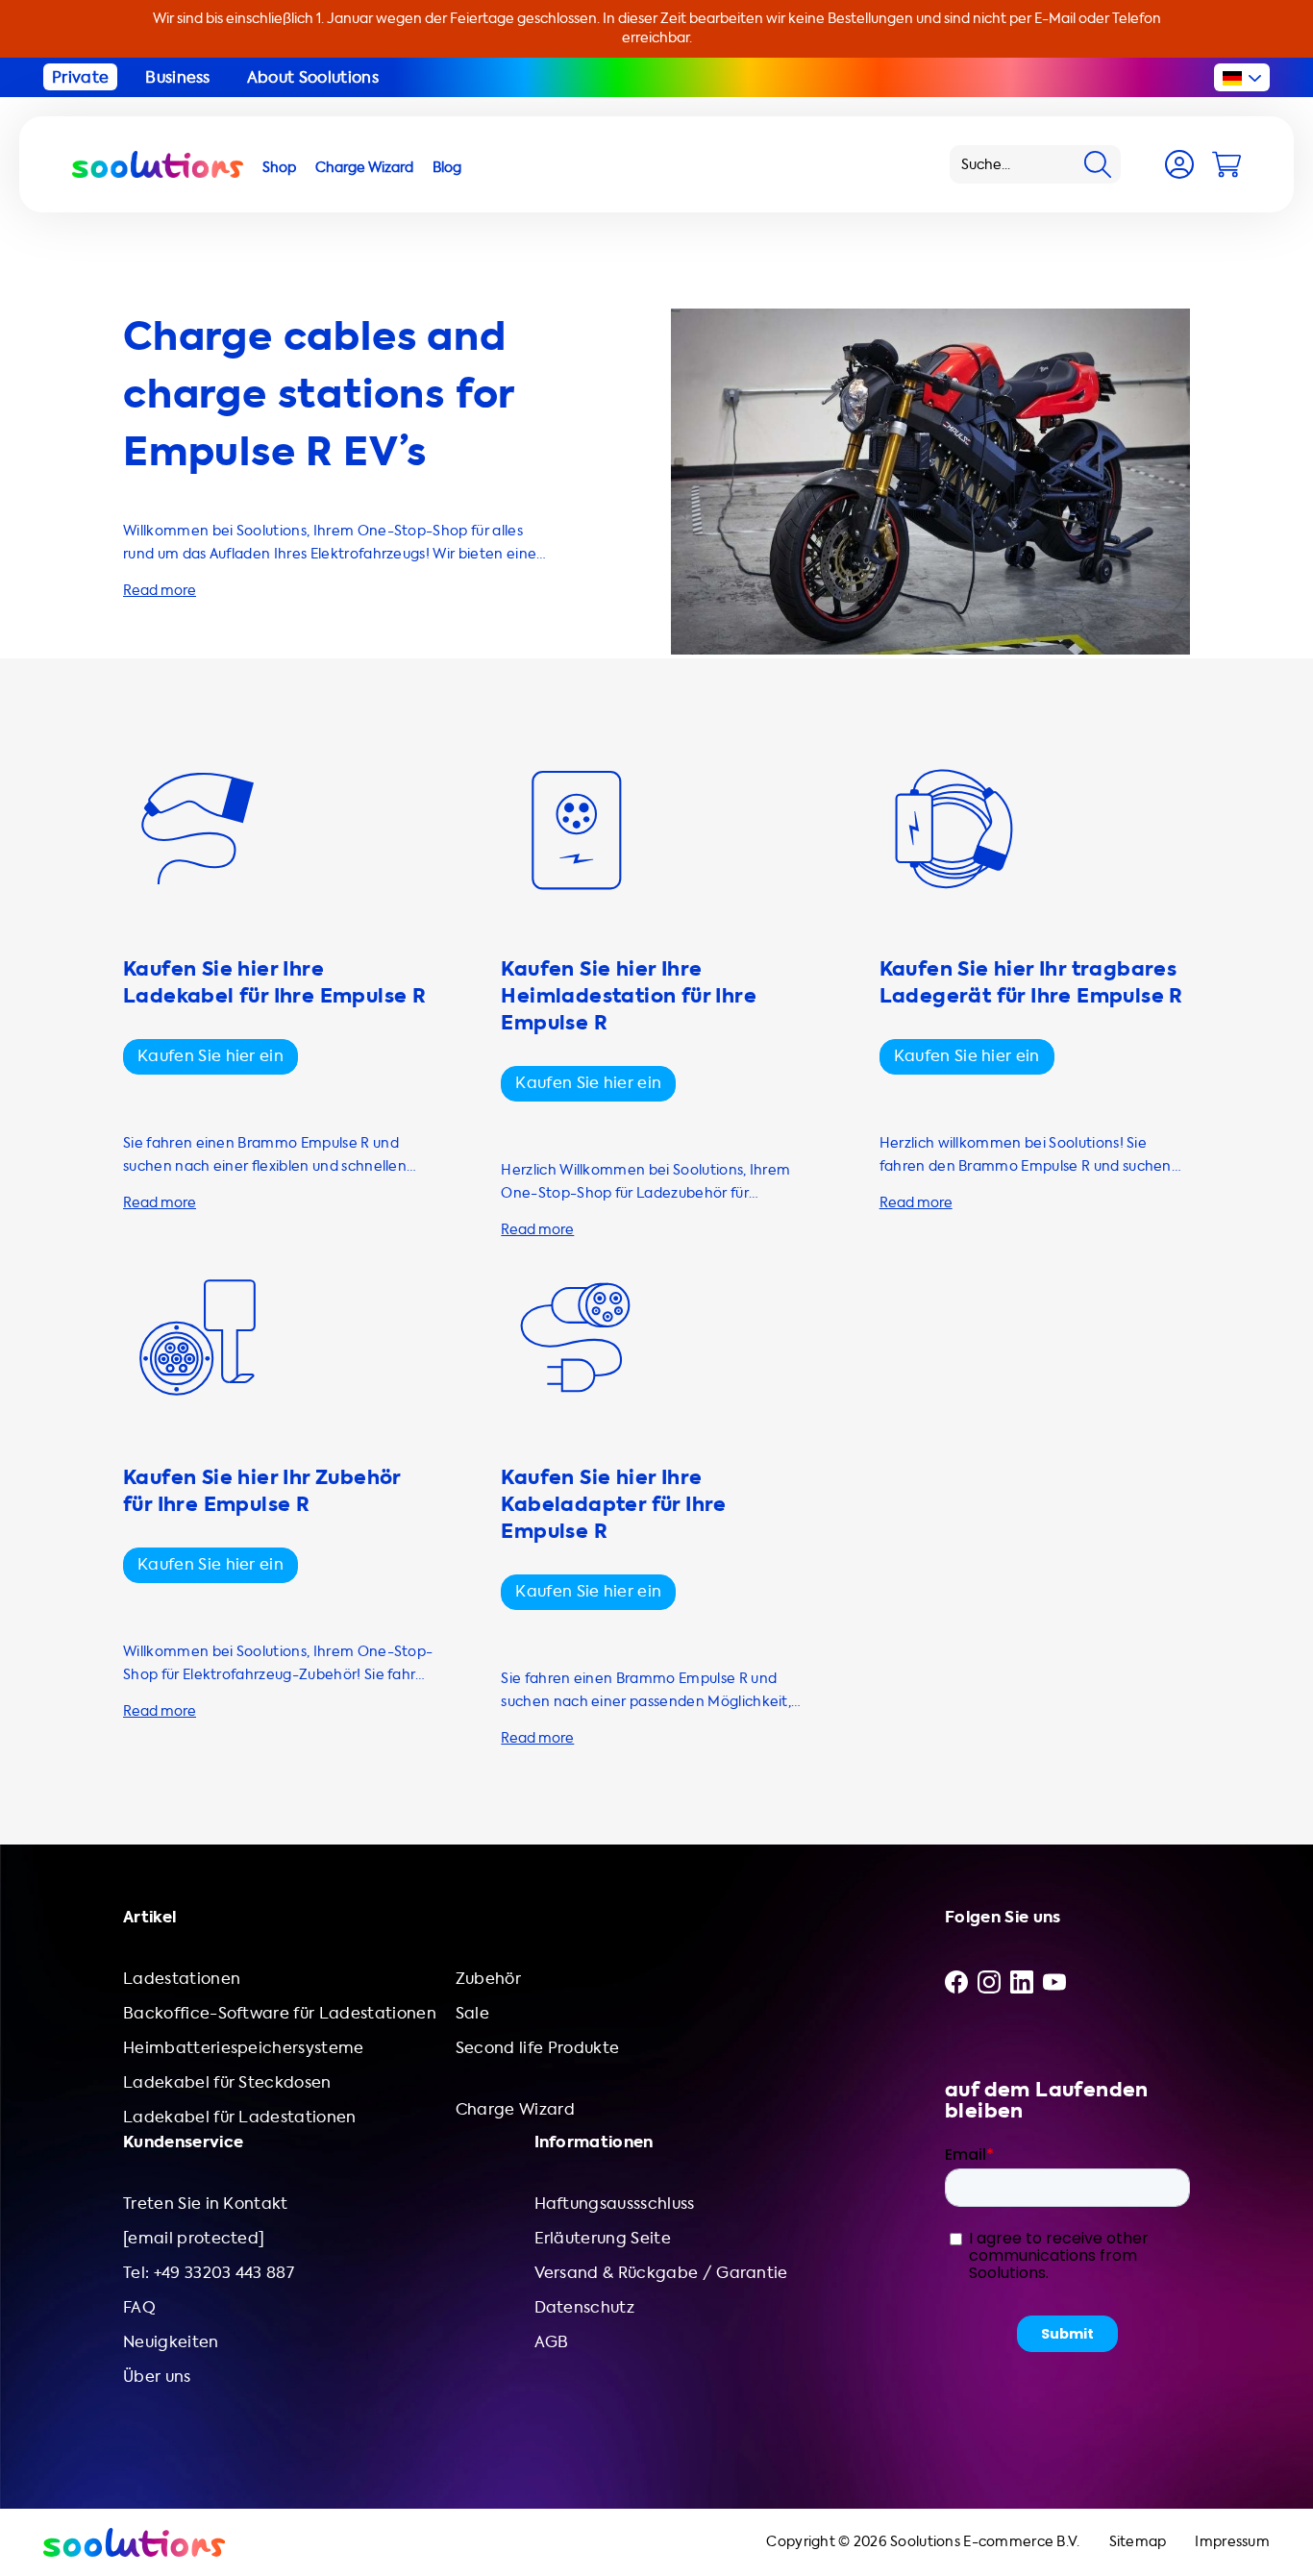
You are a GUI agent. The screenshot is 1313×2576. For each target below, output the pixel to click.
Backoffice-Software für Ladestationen (280, 2013)
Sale (472, 2013)
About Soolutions (313, 77)
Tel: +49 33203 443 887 (209, 2273)
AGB (552, 2342)
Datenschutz (585, 2307)
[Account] (1179, 164)
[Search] (1098, 164)
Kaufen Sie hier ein (211, 1056)
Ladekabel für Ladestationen (240, 2117)
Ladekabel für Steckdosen (227, 2082)
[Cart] (1226, 164)
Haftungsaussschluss (615, 2204)
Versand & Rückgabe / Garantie (661, 2273)
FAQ (139, 2307)
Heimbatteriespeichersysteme (244, 2048)
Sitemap (1138, 2542)
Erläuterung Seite (603, 2238)
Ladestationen (182, 1979)
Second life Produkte (537, 2048)
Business (178, 77)
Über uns (157, 2377)
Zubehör (488, 1979)
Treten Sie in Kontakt (206, 2204)
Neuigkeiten (171, 2342)
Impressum (1232, 2542)
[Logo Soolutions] (158, 164)
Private (80, 77)
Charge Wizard (515, 2109)
